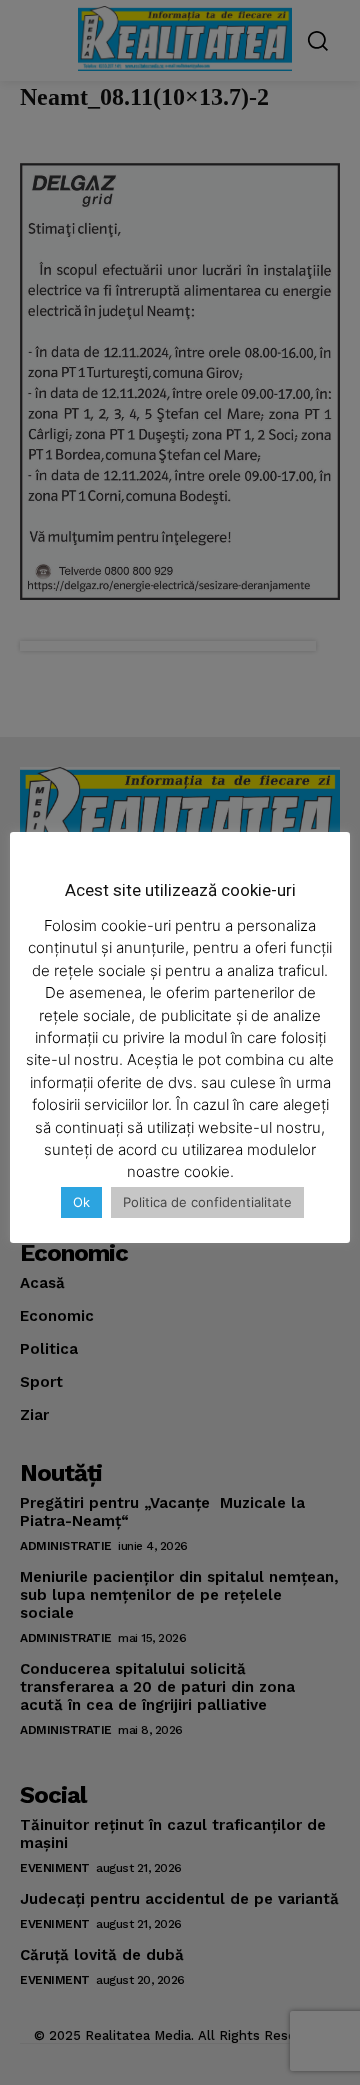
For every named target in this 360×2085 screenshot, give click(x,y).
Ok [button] (81, 1202)
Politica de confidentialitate (207, 1202)
